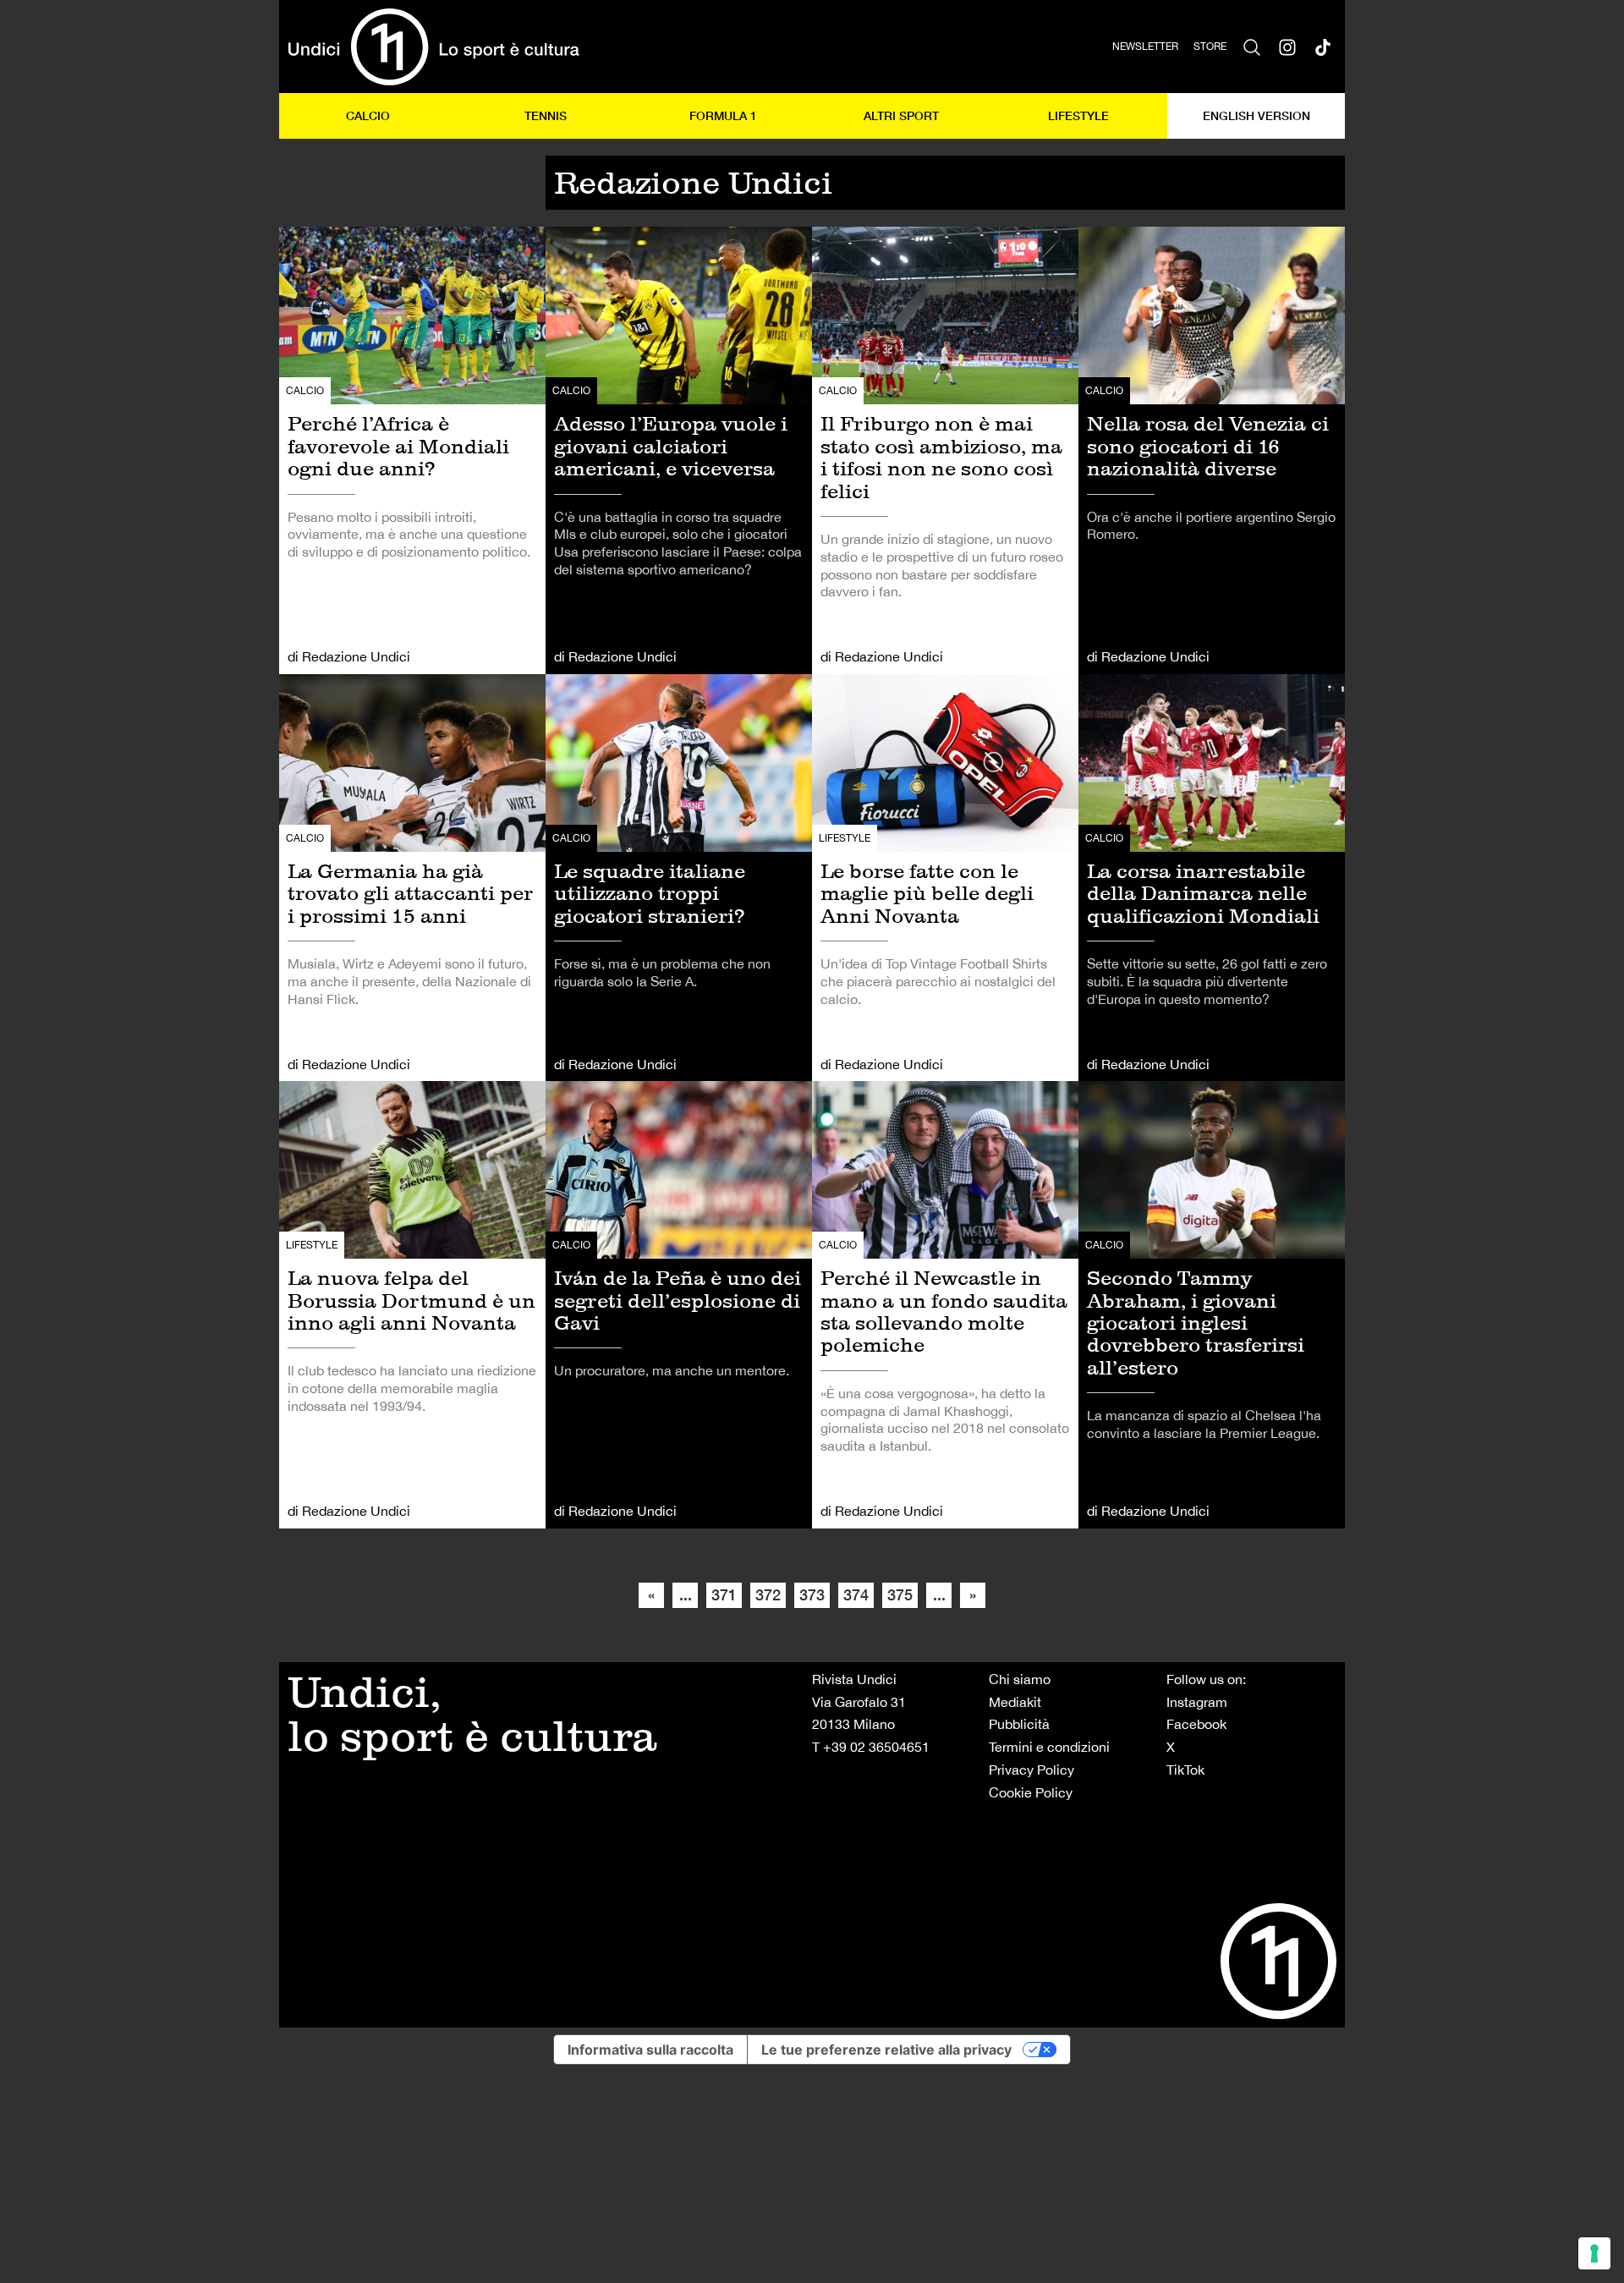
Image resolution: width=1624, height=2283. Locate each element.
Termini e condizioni (1049, 1747)
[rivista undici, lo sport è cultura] (433, 47)
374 (856, 1594)
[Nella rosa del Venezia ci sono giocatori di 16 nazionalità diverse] (1212, 450)
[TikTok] (1323, 47)
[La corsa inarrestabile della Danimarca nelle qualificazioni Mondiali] (1212, 878)
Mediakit (1015, 1702)
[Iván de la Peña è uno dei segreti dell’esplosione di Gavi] (679, 1305)
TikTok (1185, 1770)
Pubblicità (1019, 1724)
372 (768, 1594)
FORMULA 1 (723, 115)
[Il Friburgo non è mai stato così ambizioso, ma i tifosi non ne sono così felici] (945, 450)
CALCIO (368, 115)
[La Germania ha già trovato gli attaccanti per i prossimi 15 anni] (412, 878)
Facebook (1196, 1724)
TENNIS (546, 115)
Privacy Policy (1031, 1770)
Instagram (1197, 1702)
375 (900, 1594)
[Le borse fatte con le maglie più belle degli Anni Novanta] (945, 878)
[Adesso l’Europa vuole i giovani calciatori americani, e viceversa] (679, 450)
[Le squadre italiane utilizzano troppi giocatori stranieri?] (679, 878)
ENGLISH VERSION (1256, 115)
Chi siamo (1020, 1679)
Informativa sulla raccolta (650, 2050)
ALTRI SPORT (901, 115)
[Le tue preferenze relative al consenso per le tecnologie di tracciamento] (1594, 2253)
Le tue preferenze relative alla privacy (886, 2050)
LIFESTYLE (1078, 115)
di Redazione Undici (349, 656)
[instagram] (1287, 47)
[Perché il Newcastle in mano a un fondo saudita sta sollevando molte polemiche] (945, 1305)
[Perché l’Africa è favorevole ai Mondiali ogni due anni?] (412, 450)
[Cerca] (1252, 47)
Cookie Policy (1031, 1792)
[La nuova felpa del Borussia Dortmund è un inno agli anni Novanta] (412, 1305)
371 (724, 1594)
